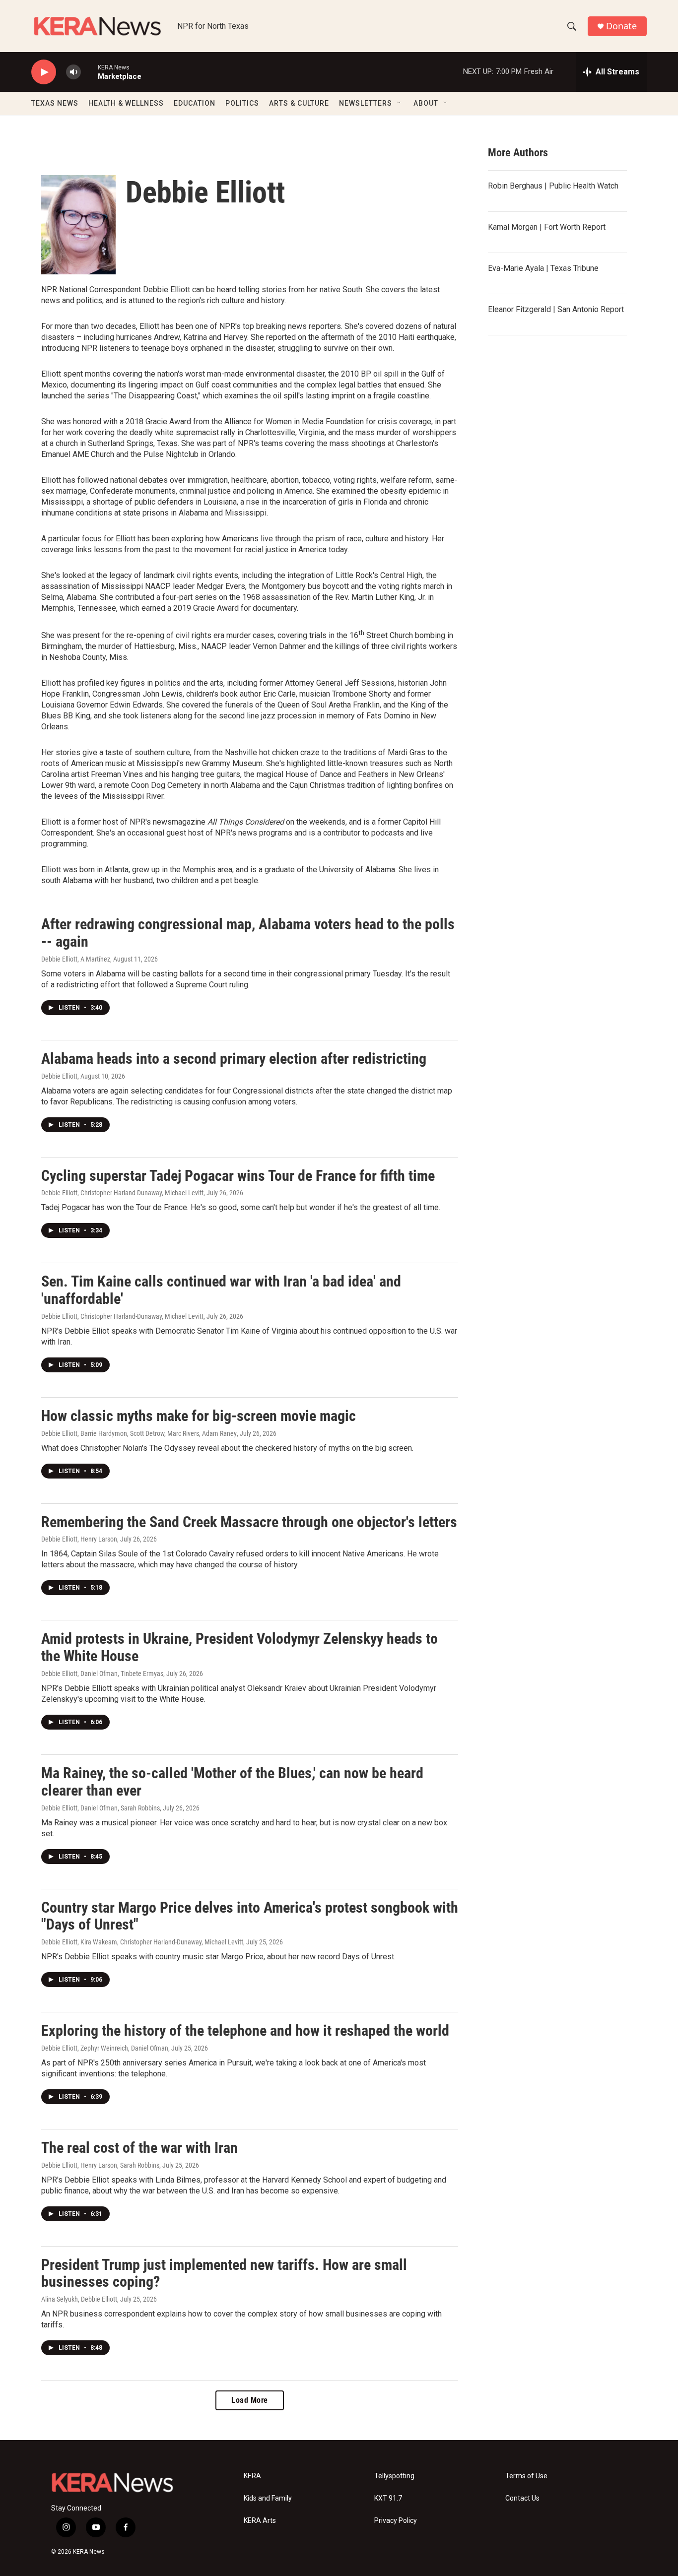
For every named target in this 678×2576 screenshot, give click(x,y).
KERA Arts (260, 2521)
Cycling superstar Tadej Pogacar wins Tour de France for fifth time (238, 1176)
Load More (250, 2400)
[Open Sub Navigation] (400, 103)
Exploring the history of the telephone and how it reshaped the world (245, 2030)
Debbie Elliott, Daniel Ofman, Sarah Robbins (101, 1808)
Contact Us (522, 2498)
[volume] (73, 72)
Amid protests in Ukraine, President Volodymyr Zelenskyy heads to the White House (239, 1647)
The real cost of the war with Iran (139, 2148)
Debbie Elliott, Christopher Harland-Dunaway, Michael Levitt (122, 1193)
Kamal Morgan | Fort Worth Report (547, 227)
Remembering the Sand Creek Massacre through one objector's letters (249, 1522)
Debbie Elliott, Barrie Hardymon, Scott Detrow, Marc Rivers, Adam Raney (139, 1433)
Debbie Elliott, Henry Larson (79, 1539)
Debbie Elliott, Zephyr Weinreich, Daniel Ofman (105, 2048)
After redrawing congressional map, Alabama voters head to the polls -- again (248, 933)
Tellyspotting (394, 2476)
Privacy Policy (396, 2521)
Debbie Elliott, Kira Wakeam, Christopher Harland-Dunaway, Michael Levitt (142, 1942)
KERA (252, 2476)
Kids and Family (268, 2498)
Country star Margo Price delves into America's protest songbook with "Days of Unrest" (250, 1916)
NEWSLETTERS (366, 103)
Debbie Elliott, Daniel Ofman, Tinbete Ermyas (102, 1674)
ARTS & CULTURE (299, 103)
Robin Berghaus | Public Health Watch (553, 186)
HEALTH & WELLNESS (126, 103)
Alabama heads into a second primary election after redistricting (234, 1059)
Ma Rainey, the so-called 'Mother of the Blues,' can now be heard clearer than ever (232, 1782)
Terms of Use (526, 2476)
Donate (621, 26)
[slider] (89, 72)
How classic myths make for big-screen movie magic (199, 1416)
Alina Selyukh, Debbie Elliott (79, 2299)
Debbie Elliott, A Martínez (76, 959)
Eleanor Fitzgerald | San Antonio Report (556, 309)
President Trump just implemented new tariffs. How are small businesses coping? (224, 2273)
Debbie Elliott (59, 1076)
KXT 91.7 (388, 2498)
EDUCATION (195, 103)
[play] (44, 72)
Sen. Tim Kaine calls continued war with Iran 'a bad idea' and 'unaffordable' (221, 1290)
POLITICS (242, 103)
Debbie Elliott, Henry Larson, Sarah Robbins (100, 2165)
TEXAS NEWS (55, 103)
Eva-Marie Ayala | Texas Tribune (543, 268)
